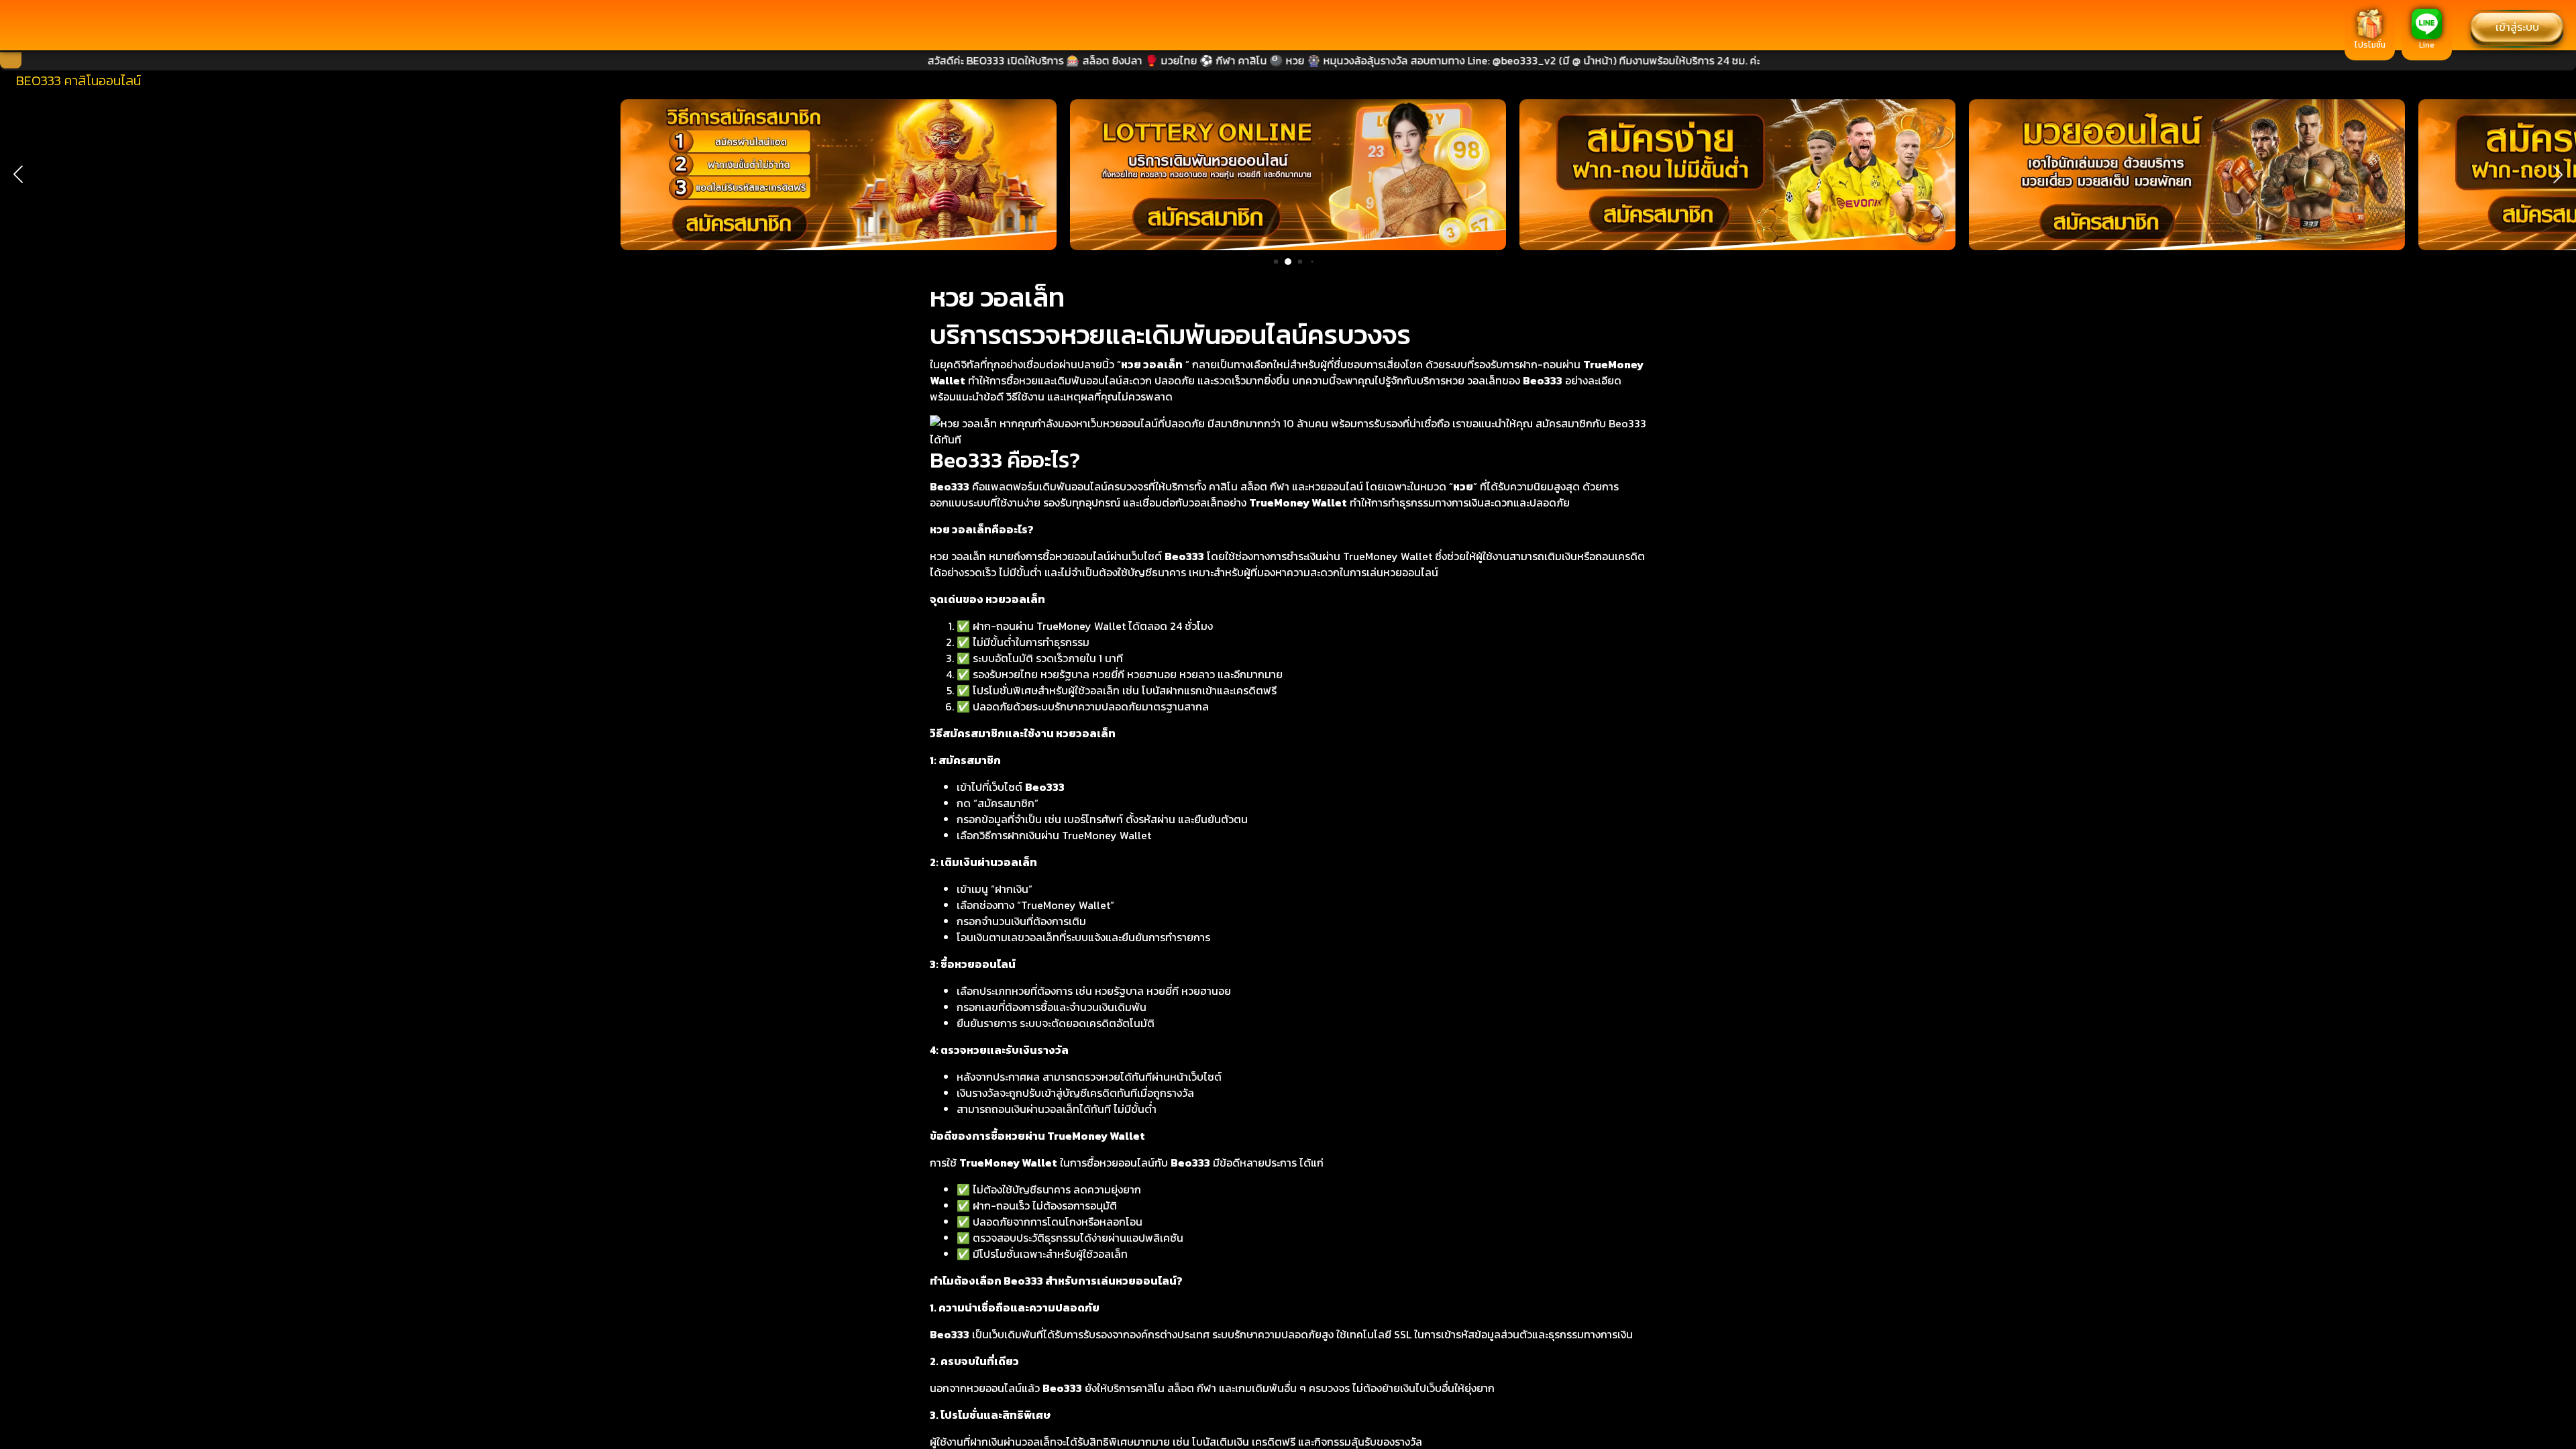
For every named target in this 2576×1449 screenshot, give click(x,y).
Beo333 (1543, 380)
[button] (18, 174)
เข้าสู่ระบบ (2517, 27)
